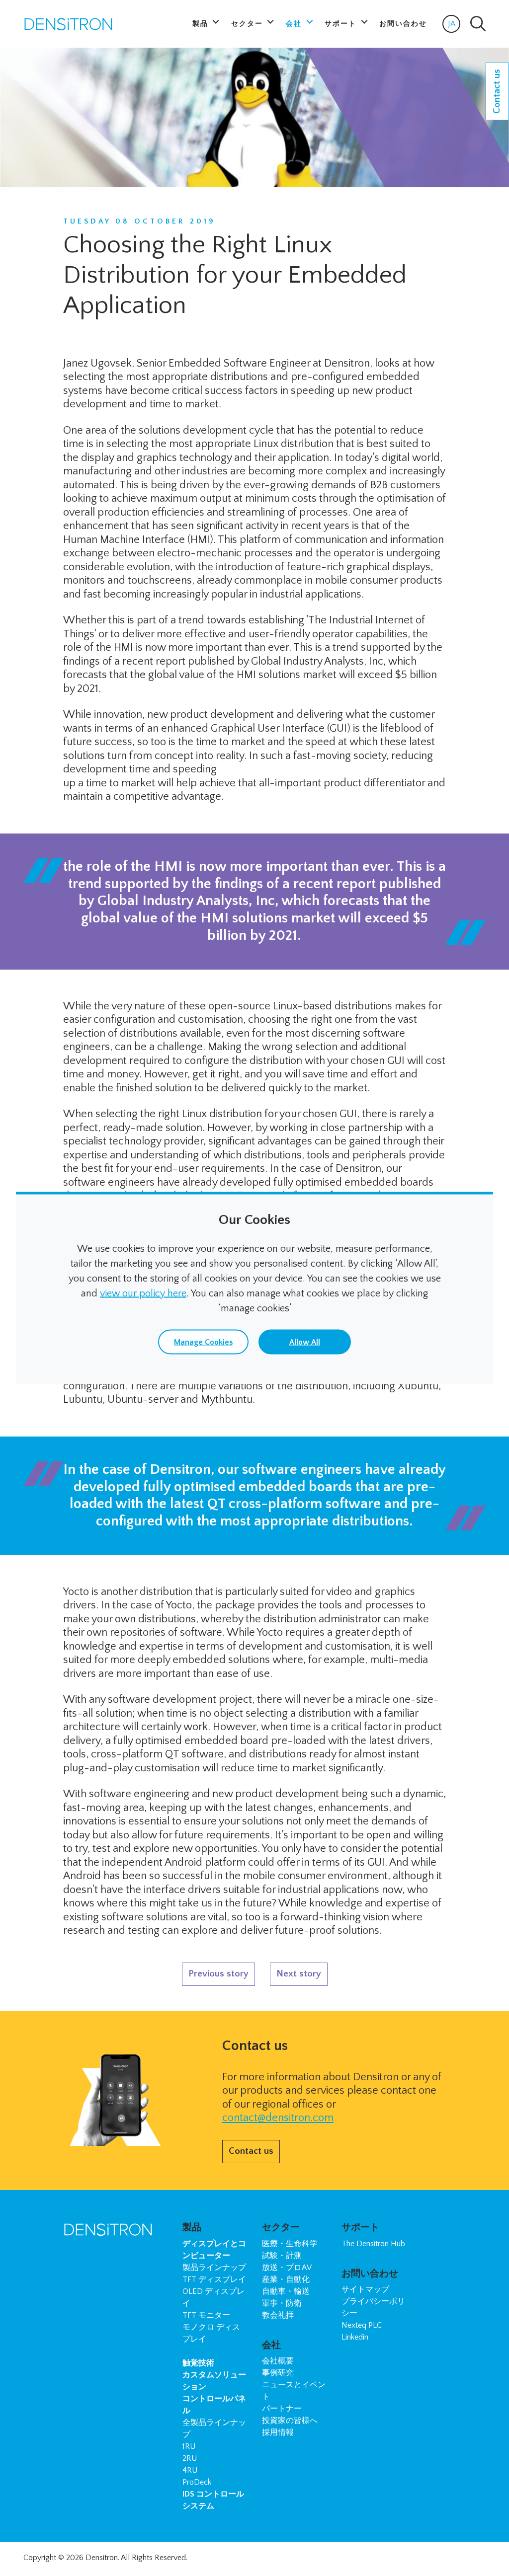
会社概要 (278, 2361)
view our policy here (143, 1293)
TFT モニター (206, 2315)
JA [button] (454, 26)
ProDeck (197, 2482)
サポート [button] (342, 24)
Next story (299, 1974)
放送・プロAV (287, 2268)
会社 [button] (295, 24)
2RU (190, 2458)
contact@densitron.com (278, 2118)
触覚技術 (198, 2363)
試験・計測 (282, 2256)
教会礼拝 (278, 2315)
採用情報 (278, 2432)
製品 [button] (202, 24)
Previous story (218, 1974)
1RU (189, 2446)
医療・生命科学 (290, 2244)
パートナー (282, 2409)
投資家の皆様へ (290, 2421)
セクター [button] (248, 24)
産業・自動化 (286, 2279)
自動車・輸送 (286, 2291)
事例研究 (278, 2373)
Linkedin (355, 2337)
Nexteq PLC (362, 2325)
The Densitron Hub (373, 2244)
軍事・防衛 (282, 2303)
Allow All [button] (305, 1342)
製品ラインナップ (214, 2268)
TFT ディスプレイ (214, 2279)
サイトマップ (365, 2289)
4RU (190, 2470)
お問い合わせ (403, 24)
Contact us (251, 2151)
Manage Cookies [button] (203, 1342)
